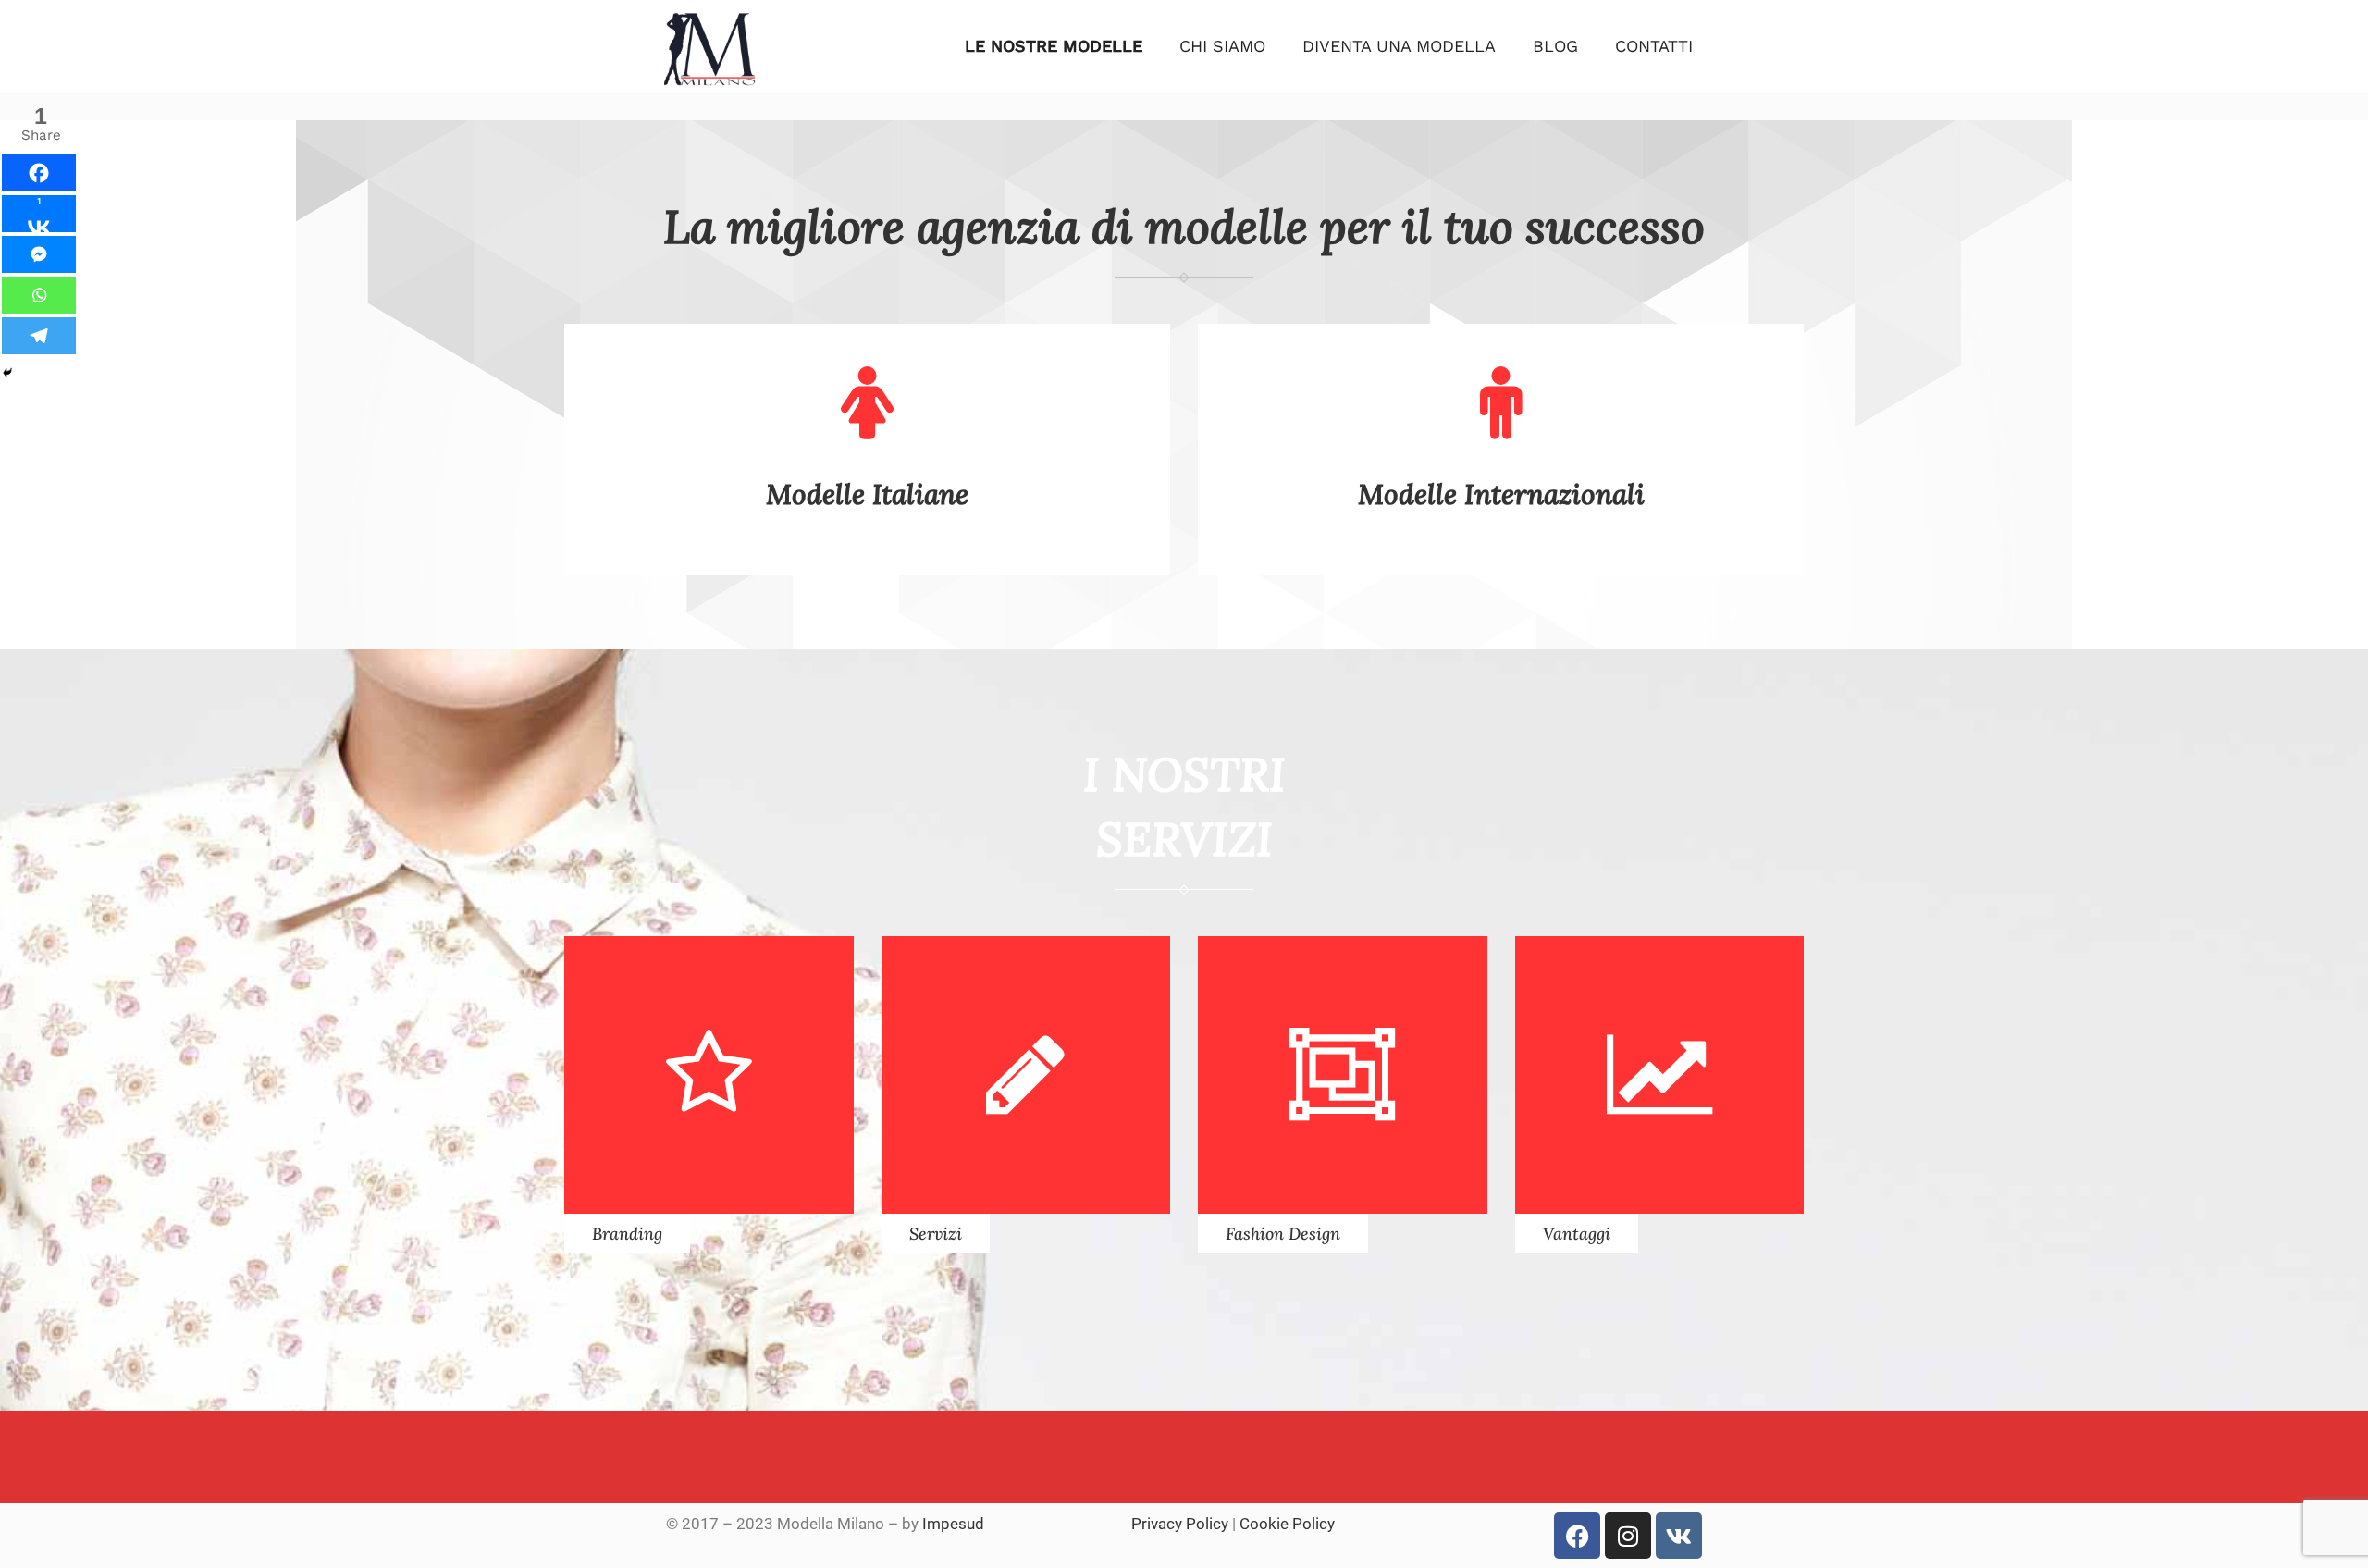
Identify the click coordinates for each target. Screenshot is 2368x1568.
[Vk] (1679, 1536)
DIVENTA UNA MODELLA (1399, 46)
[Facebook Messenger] (39, 254)
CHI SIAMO (1222, 46)
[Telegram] (39, 336)
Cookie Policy (1287, 1524)
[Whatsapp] (39, 295)
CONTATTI (1654, 46)
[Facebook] (39, 173)
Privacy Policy (1180, 1524)
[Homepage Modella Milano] (709, 83)
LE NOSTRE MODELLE (1054, 46)
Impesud (953, 1524)
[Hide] (7, 373)
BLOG (1555, 46)
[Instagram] (1628, 1536)
